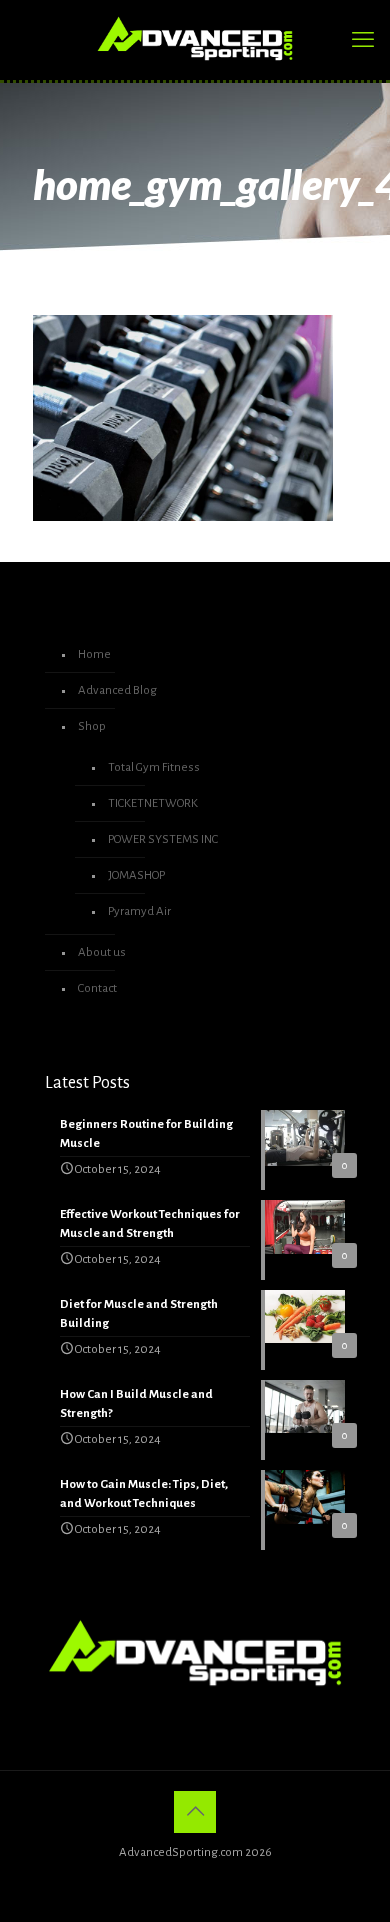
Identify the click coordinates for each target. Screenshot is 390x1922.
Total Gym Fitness (154, 767)
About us (102, 952)
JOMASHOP (136, 875)
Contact (97, 988)
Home (94, 654)
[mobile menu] (363, 40)
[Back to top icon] (195, 1812)
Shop (92, 726)
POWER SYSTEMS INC (163, 839)
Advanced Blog (117, 690)
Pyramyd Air (139, 911)
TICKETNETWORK (153, 803)
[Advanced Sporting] (195, 40)
